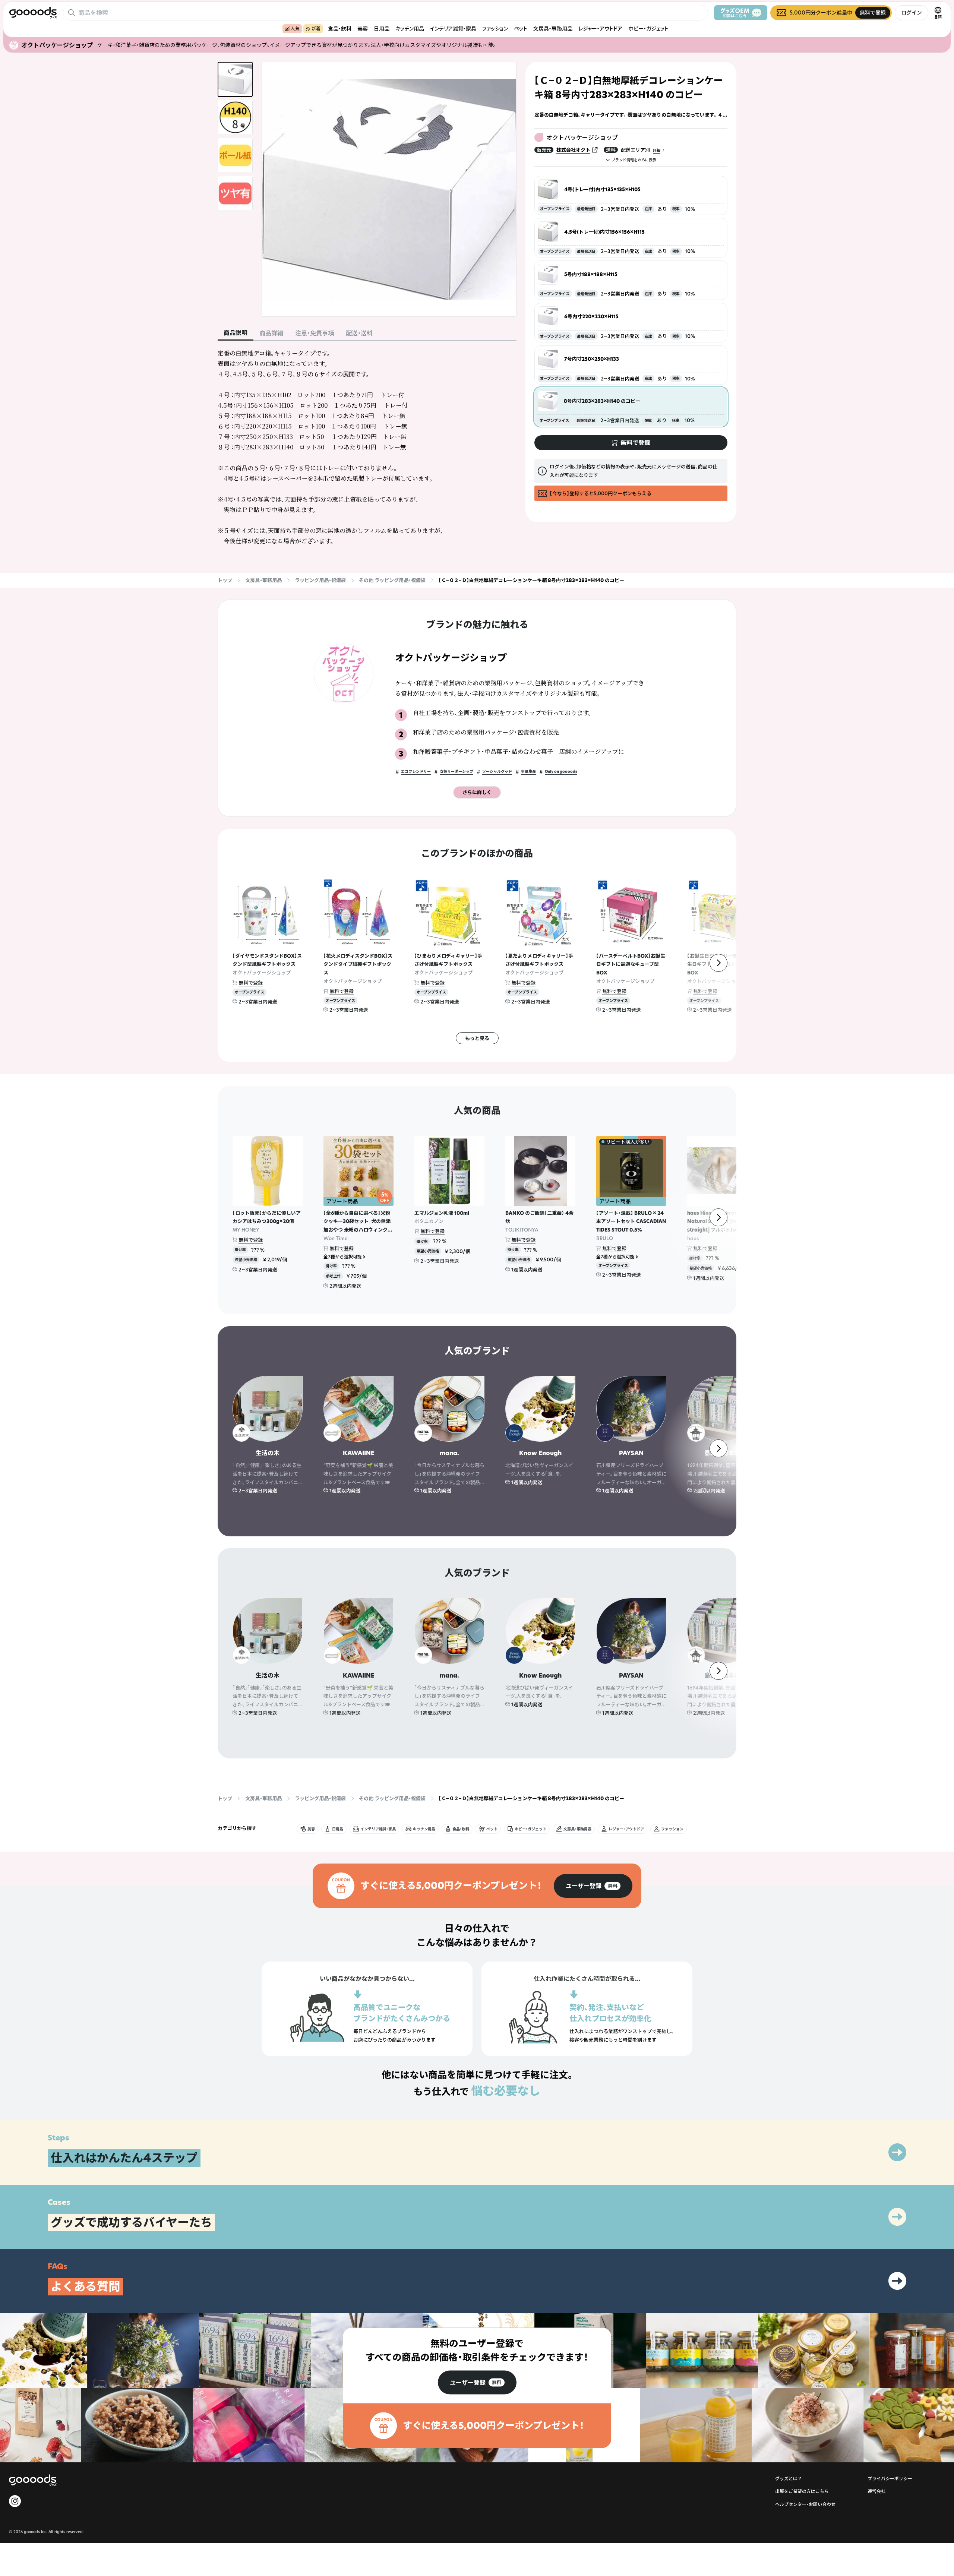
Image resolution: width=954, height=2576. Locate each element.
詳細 (657, 150)
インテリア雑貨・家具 (453, 29)
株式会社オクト (573, 150)
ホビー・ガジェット (648, 29)
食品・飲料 (340, 29)
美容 (363, 29)
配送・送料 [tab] (359, 333)
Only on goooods (561, 772)
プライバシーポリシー (890, 2479)
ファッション (495, 29)
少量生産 (528, 772)
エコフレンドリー (416, 772)
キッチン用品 (410, 29)
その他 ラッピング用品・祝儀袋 (392, 580)
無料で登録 (251, 983)
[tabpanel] (367, 447)
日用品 (382, 29)
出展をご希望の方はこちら (802, 2491)
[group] (593, 1886)
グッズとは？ (789, 2479)
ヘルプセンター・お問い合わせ (805, 2504)
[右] (718, 963)
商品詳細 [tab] (271, 333)
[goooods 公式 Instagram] (15, 2501)
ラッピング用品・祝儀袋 (320, 580)
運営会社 (876, 2491)
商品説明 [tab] (236, 333)
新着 (316, 29)
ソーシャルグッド (497, 772)
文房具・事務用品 (553, 29)
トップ (225, 580)
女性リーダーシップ (457, 772)
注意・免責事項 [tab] (315, 333)
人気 (295, 29)
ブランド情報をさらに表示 (634, 160)
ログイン (912, 12)
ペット (521, 29)
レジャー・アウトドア (600, 29)
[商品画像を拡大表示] (389, 189)
